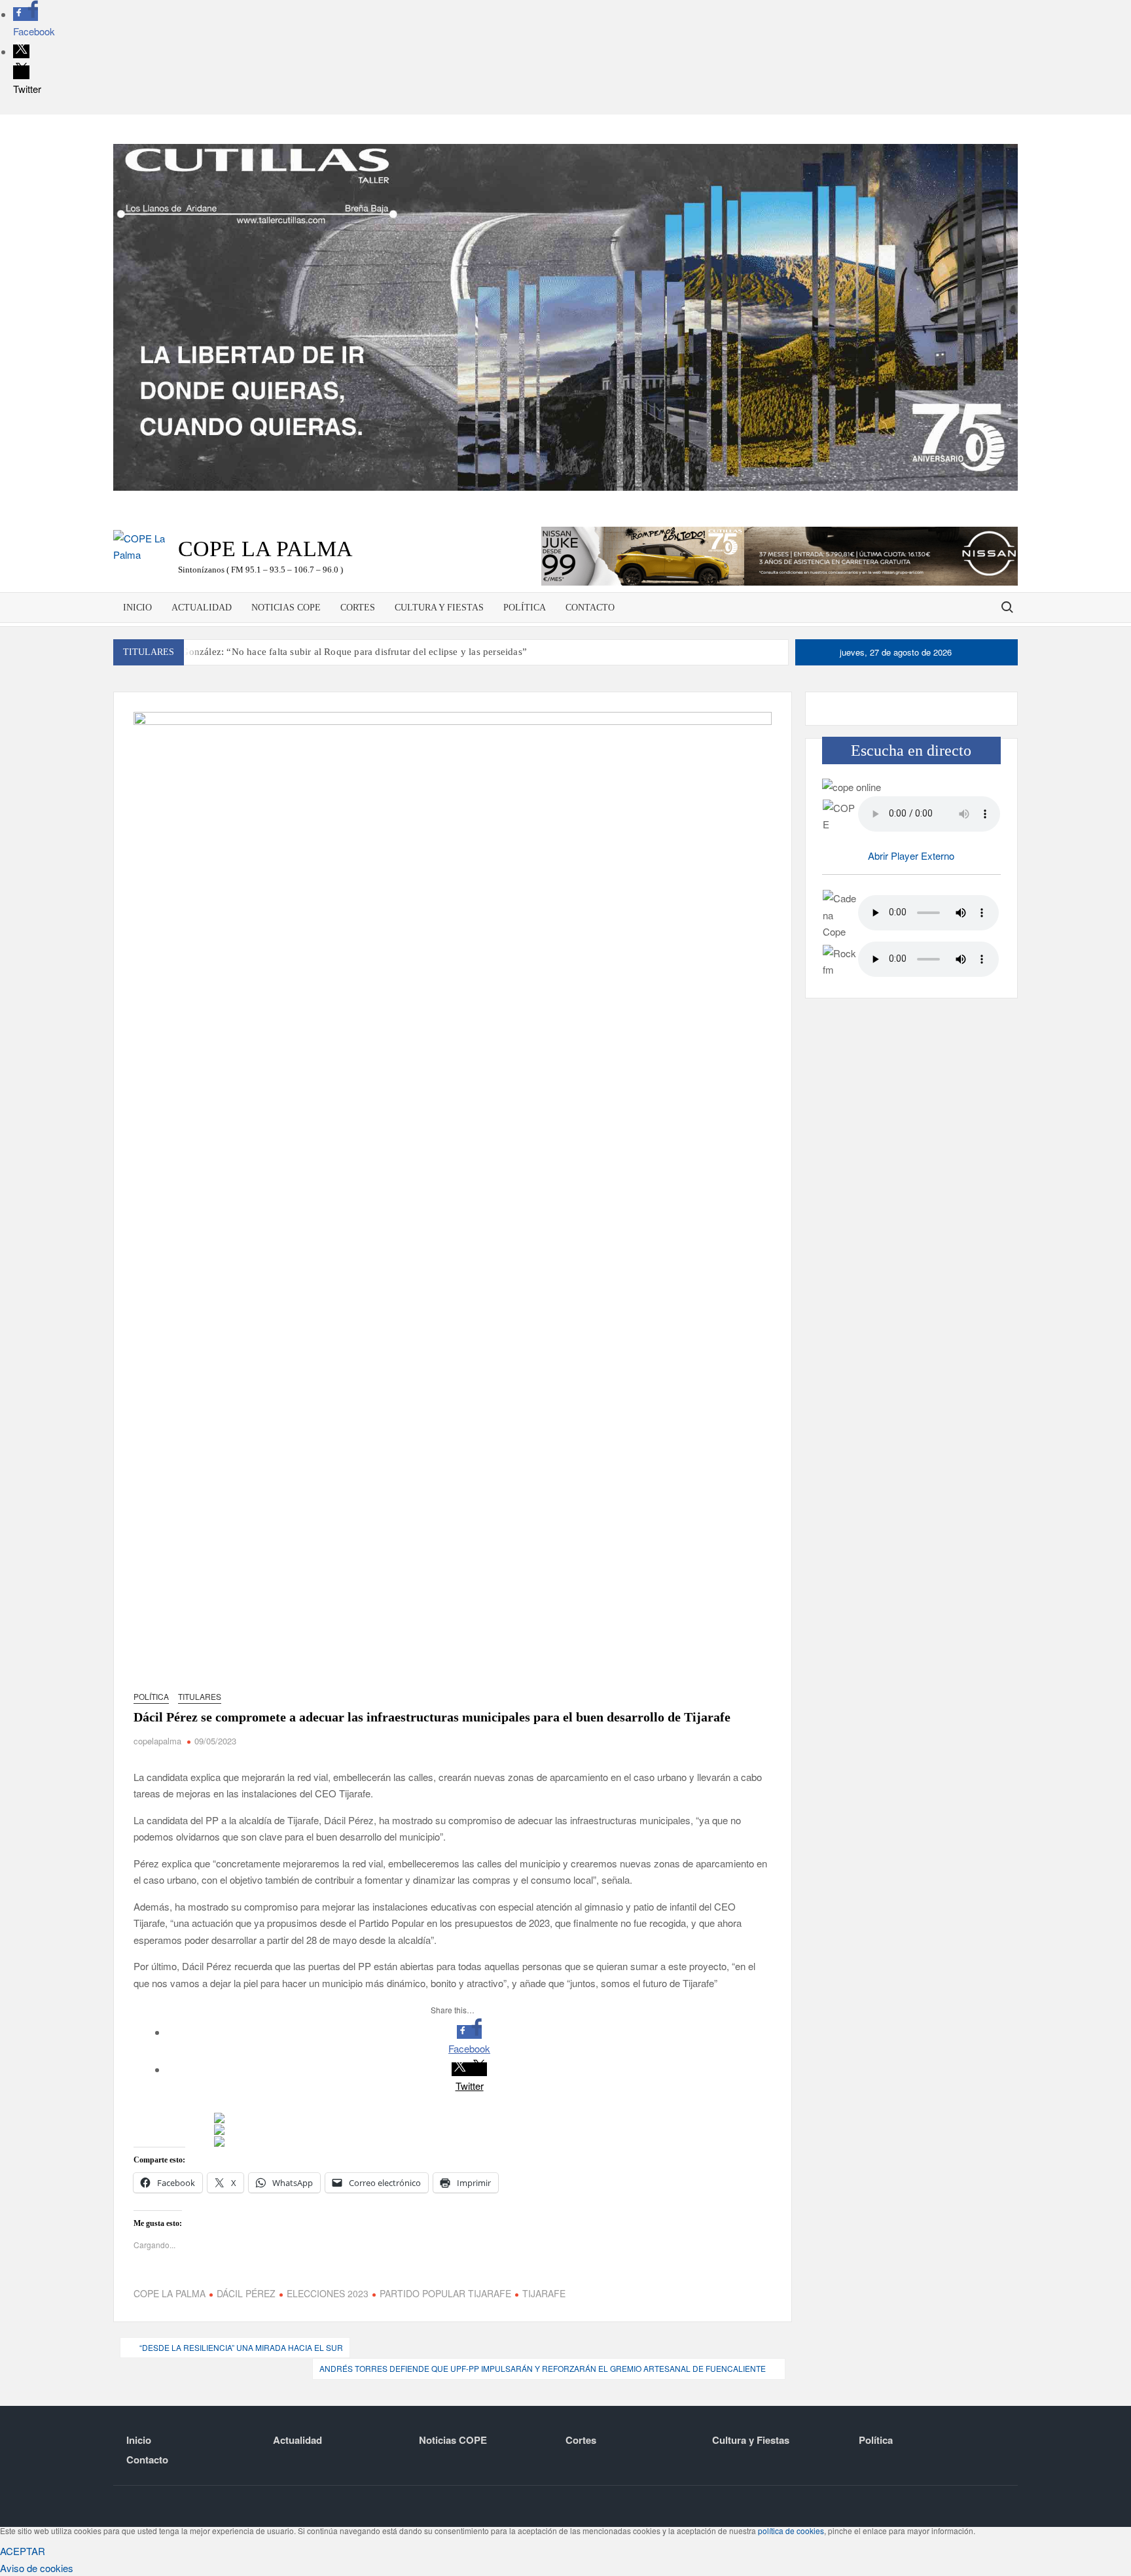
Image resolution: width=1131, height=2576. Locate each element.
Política (525, 608)
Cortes (358, 608)
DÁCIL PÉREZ (246, 2293)
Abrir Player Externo (911, 856)
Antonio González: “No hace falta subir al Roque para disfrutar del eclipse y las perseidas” (336, 652)
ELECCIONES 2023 (328, 2293)
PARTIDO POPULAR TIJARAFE (445, 2293)
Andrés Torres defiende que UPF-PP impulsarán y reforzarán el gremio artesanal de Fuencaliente (543, 2368)
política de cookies (791, 2531)
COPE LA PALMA (170, 2293)
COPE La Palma (265, 549)
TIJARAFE (544, 2293)
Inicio (137, 608)
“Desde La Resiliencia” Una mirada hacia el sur (241, 2347)
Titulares (200, 1696)
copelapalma (157, 1741)
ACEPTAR (23, 2551)
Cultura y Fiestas (439, 608)
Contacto (590, 608)
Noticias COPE (286, 608)
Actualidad (202, 608)
